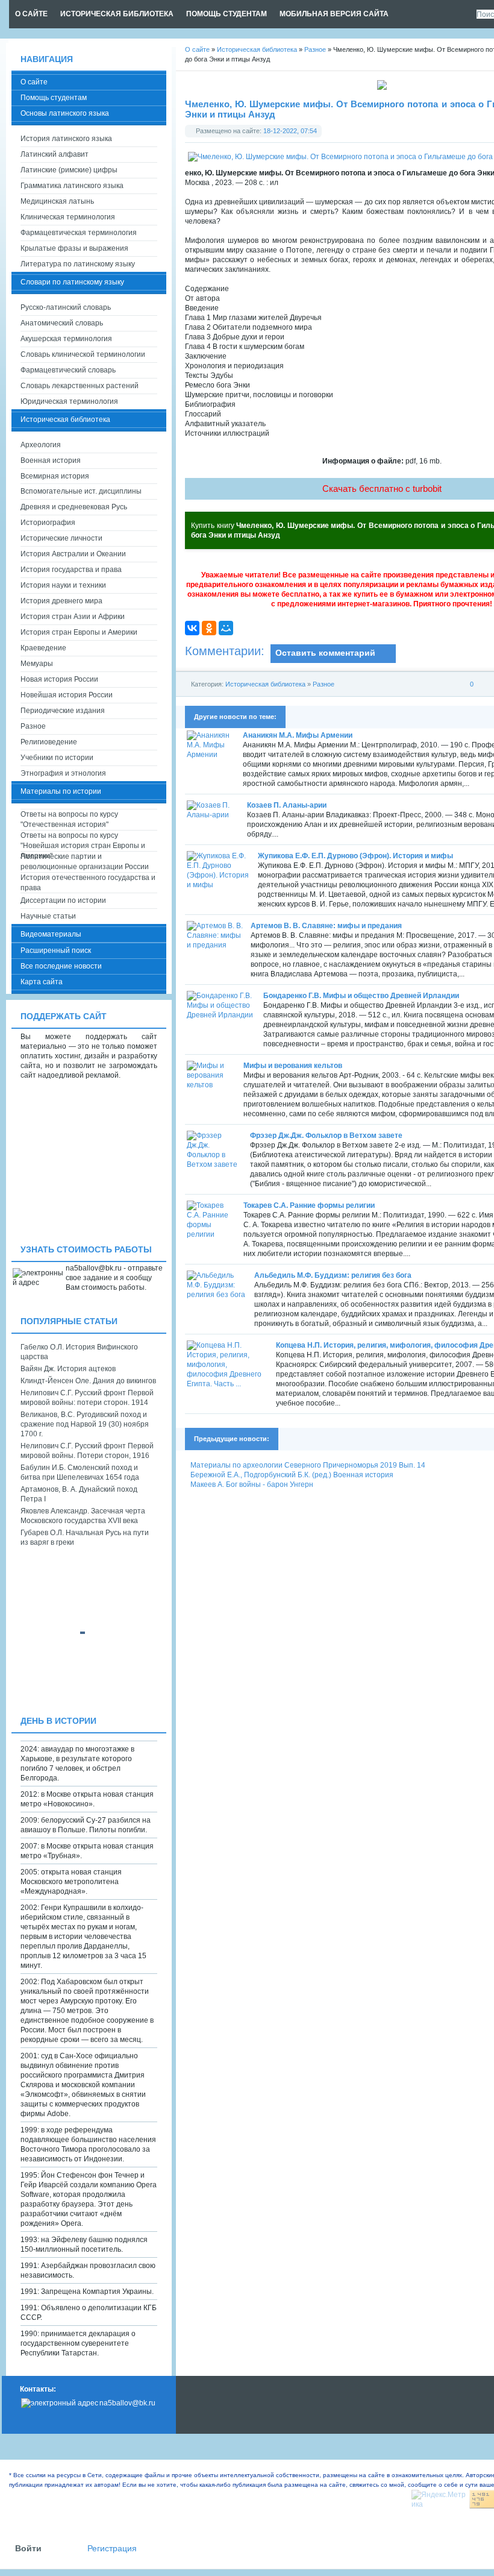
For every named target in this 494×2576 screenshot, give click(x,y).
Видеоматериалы (51, 934)
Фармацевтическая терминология (79, 233)
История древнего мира (61, 601)
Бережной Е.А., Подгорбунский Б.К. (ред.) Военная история (292, 1475)
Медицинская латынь (57, 201)
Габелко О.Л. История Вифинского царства (79, 1352)
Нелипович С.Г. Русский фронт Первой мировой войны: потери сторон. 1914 (87, 1398)
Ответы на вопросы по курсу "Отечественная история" (69, 819)
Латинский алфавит (55, 154)
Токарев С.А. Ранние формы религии (309, 1205)
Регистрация (112, 2549)
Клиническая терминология (68, 217)
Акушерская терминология (66, 339)
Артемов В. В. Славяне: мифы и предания (326, 926)
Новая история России (59, 679)
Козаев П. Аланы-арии (287, 805)
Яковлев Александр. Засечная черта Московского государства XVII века (83, 1516)
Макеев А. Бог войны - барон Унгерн (252, 1484)
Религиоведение (49, 742)
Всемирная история (55, 476)
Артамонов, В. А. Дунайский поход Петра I (79, 1494)
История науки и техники (63, 585)
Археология (41, 445)
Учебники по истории (57, 758)
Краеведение (43, 648)
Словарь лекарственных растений (80, 386)
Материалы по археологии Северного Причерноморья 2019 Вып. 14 (308, 1465)
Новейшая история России (67, 695)
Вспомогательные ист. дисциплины (81, 491)
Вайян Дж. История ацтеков (68, 1369)
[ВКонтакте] (192, 628)
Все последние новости (61, 966)
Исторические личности (61, 538)
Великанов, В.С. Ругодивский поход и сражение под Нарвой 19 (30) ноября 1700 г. (85, 1424)
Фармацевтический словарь (68, 370)
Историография (48, 523)
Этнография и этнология (63, 773)
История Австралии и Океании (73, 554)
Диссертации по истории (63, 900)
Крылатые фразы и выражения (74, 248)
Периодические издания (63, 711)
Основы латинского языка (65, 113)
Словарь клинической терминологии (83, 354)
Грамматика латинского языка (72, 186)
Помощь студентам (54, 98)
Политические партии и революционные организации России (85, 862)
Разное (324, 684)
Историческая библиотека (265, 684)
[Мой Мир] (226, 628)
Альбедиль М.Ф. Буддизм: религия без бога (333, 1275)
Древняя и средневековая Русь (74, 507)
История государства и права (71, 570)
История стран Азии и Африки (73, 617)
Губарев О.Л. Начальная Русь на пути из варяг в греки (85, 1538)
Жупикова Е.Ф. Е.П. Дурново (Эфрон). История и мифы (355, 856)
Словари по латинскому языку (72, 282)
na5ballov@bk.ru (127, 2403)
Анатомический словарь (62, 323)
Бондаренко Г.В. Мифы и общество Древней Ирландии (361, 996)
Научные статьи (48, 916)
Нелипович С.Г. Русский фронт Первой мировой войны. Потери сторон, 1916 (87, 1451)
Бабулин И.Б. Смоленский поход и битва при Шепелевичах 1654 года (80, 1472)
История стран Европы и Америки (79, 632)
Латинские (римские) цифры (69, 170)
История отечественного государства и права (88, 883)
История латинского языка (66, 139)
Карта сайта (42, 982)
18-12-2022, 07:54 (290, 131)
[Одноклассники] (209, 628)
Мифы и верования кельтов (293, 1066)
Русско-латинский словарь (66, 307)
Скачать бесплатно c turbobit (382, 488)
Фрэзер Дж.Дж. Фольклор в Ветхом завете (326, 1136)
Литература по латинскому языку (78, 264)
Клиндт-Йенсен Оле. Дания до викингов (88, 1381)
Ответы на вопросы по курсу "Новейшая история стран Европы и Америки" (83, 841)
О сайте (34, 82)
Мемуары (37, 664)
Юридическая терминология (69, 401)
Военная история (51, 460)
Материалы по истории (61, 791)
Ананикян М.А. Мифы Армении (298, 735)
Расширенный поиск (56, 950)
